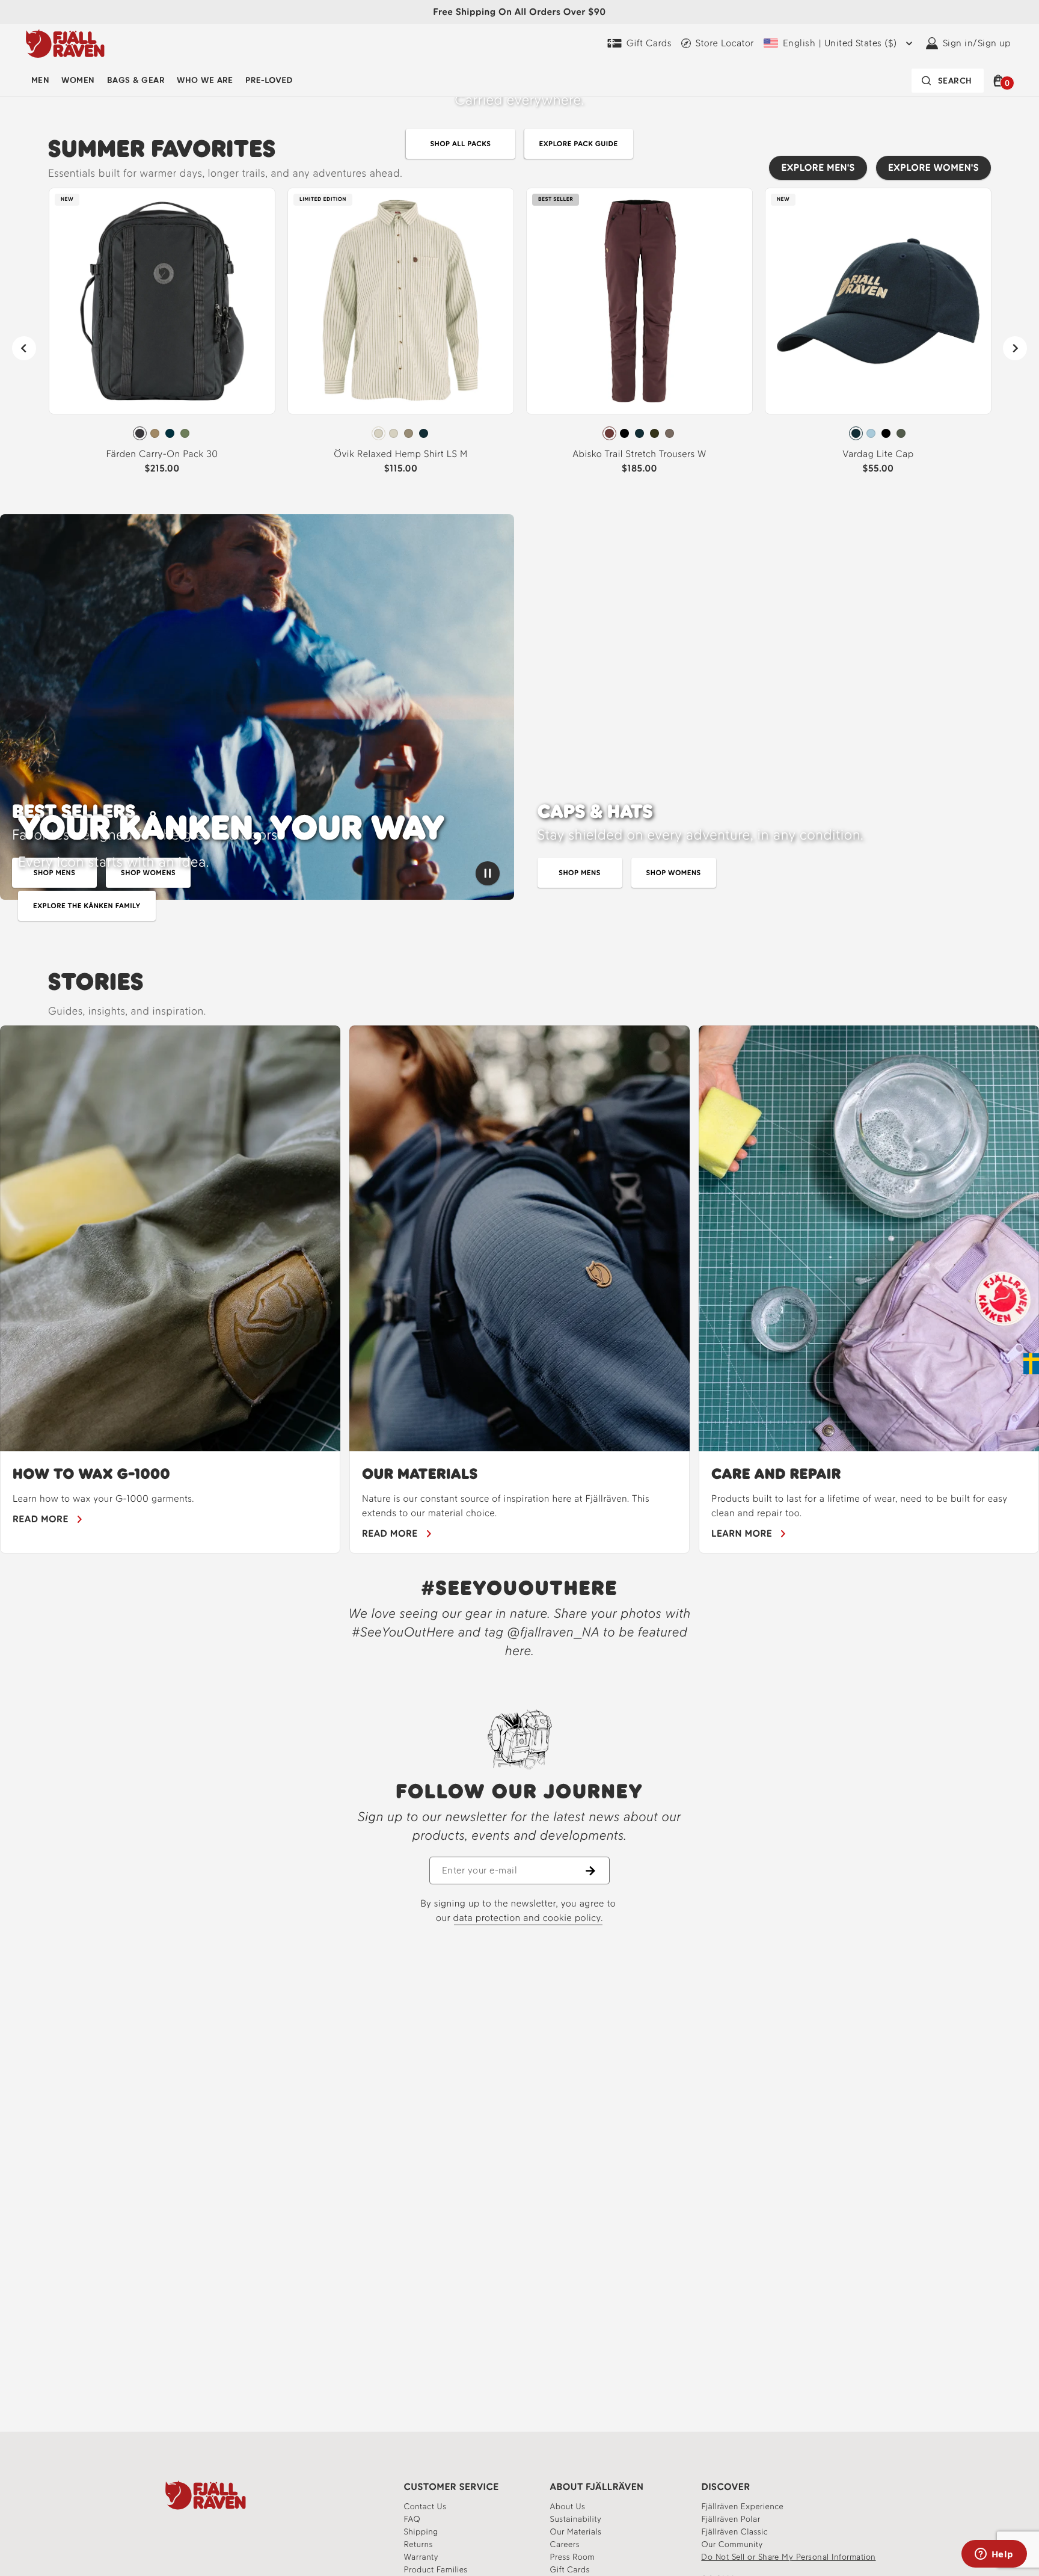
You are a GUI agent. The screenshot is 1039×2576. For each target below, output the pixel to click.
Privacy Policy (592, 1309)
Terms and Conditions (661, 1300)
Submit (655, 1382)
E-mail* (564, 1257)
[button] (769, 1159)
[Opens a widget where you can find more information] (994, 2555)
